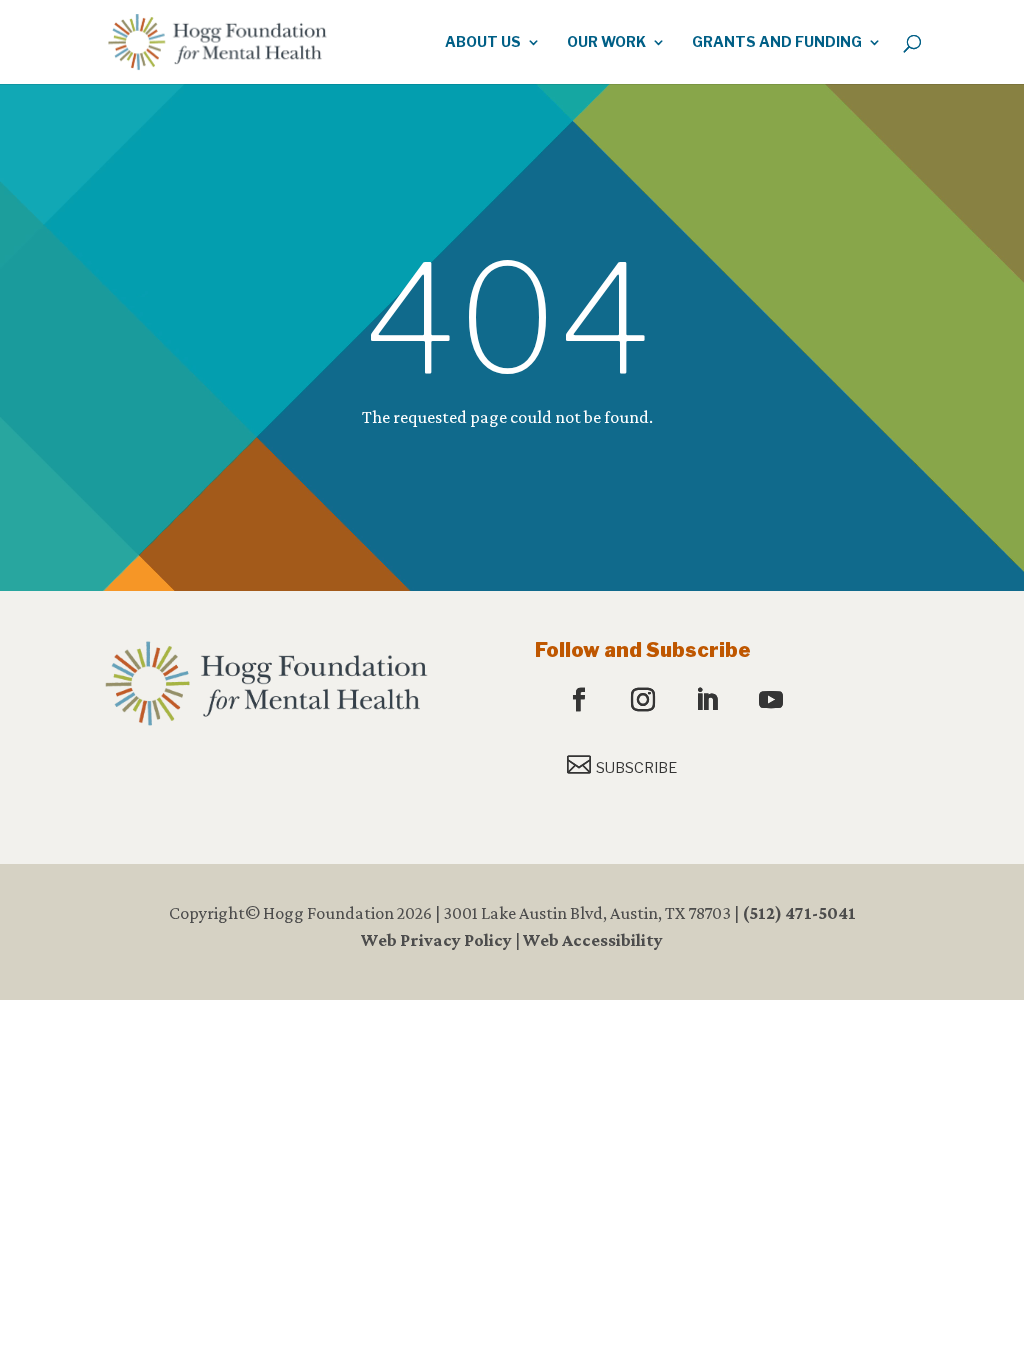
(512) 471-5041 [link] (799, 913)
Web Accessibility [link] (593, 940)
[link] (217, 40)
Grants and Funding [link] (777, 42)
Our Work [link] (606, 42)
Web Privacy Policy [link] (436, 940)
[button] (581, 701)
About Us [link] (483, 42)
